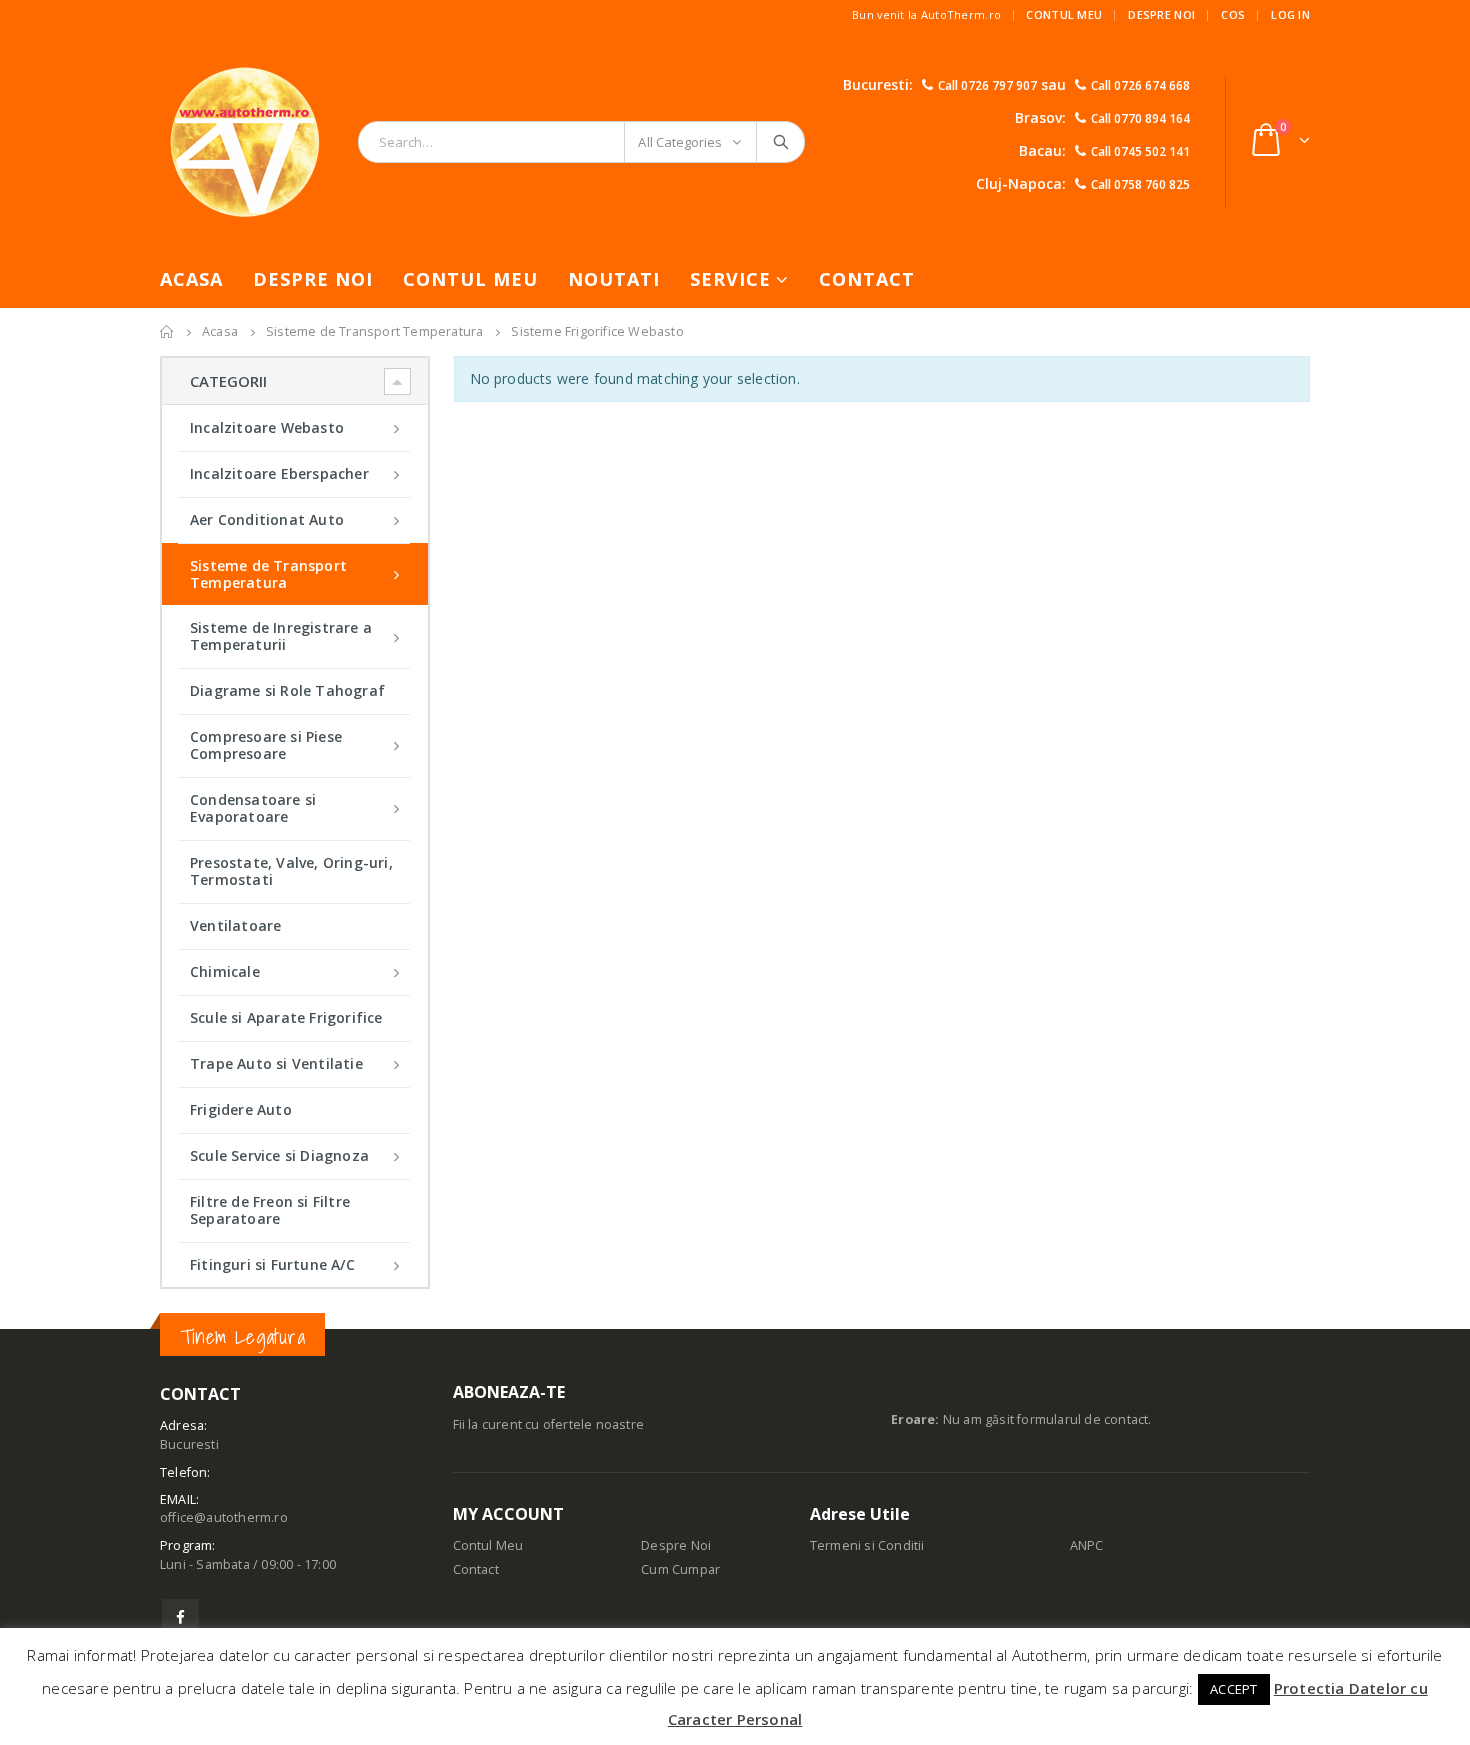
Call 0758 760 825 (1140, 184)
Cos (1233, 14)
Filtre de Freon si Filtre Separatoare (270, 1210)
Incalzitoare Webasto (267, 427)
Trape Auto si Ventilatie (276, 1063)
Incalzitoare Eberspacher (279, 473)
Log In (1290, 14)
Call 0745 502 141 (1140, 151)
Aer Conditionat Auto (267, 519)
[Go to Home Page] (167, 332)
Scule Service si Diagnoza (279, 1155)
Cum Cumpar (680, 1569)
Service (730, 279)
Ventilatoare (235, 925)
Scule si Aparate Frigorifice (286, 1017)
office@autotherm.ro (224, 1517)
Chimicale (225, 971)
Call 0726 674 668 (1140, 85)
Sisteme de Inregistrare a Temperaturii (281, 636)
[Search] (782, 142)
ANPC (1087, 1545)
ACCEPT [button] (1233, 1689)
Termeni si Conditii (867, 1545)
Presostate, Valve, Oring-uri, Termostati (291, 871)
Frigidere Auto (241, 1109)
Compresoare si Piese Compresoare (266, 745)
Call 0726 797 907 (987, 85)
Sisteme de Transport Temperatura (268, 574)
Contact (867, 279)
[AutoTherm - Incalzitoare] (245, 141)
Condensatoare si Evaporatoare (253, 808)
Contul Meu (1064, 14)
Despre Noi (1161, 14)
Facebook (180, 1617)
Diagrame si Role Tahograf (287, 690)
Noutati (614, 279)
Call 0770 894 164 (1140, 118)
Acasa (191, 279)
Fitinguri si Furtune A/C (272, 1264)
